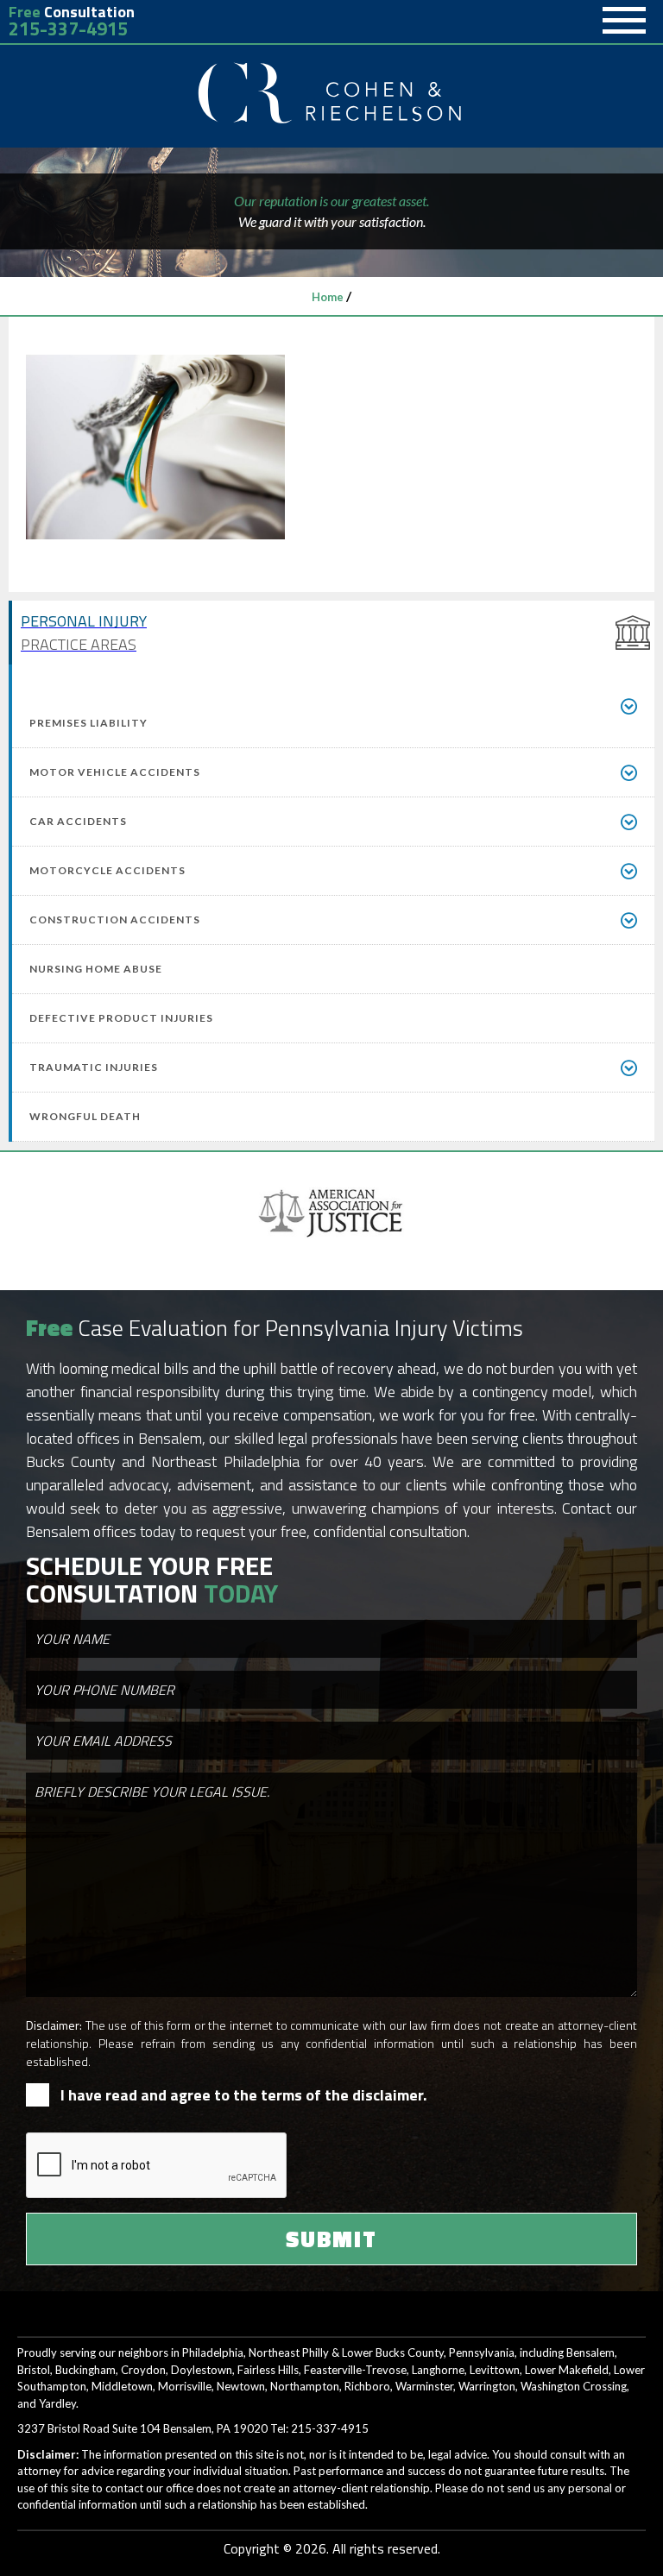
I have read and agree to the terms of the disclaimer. (243, 2095)
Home (328, 297)
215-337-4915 (68, 29)
